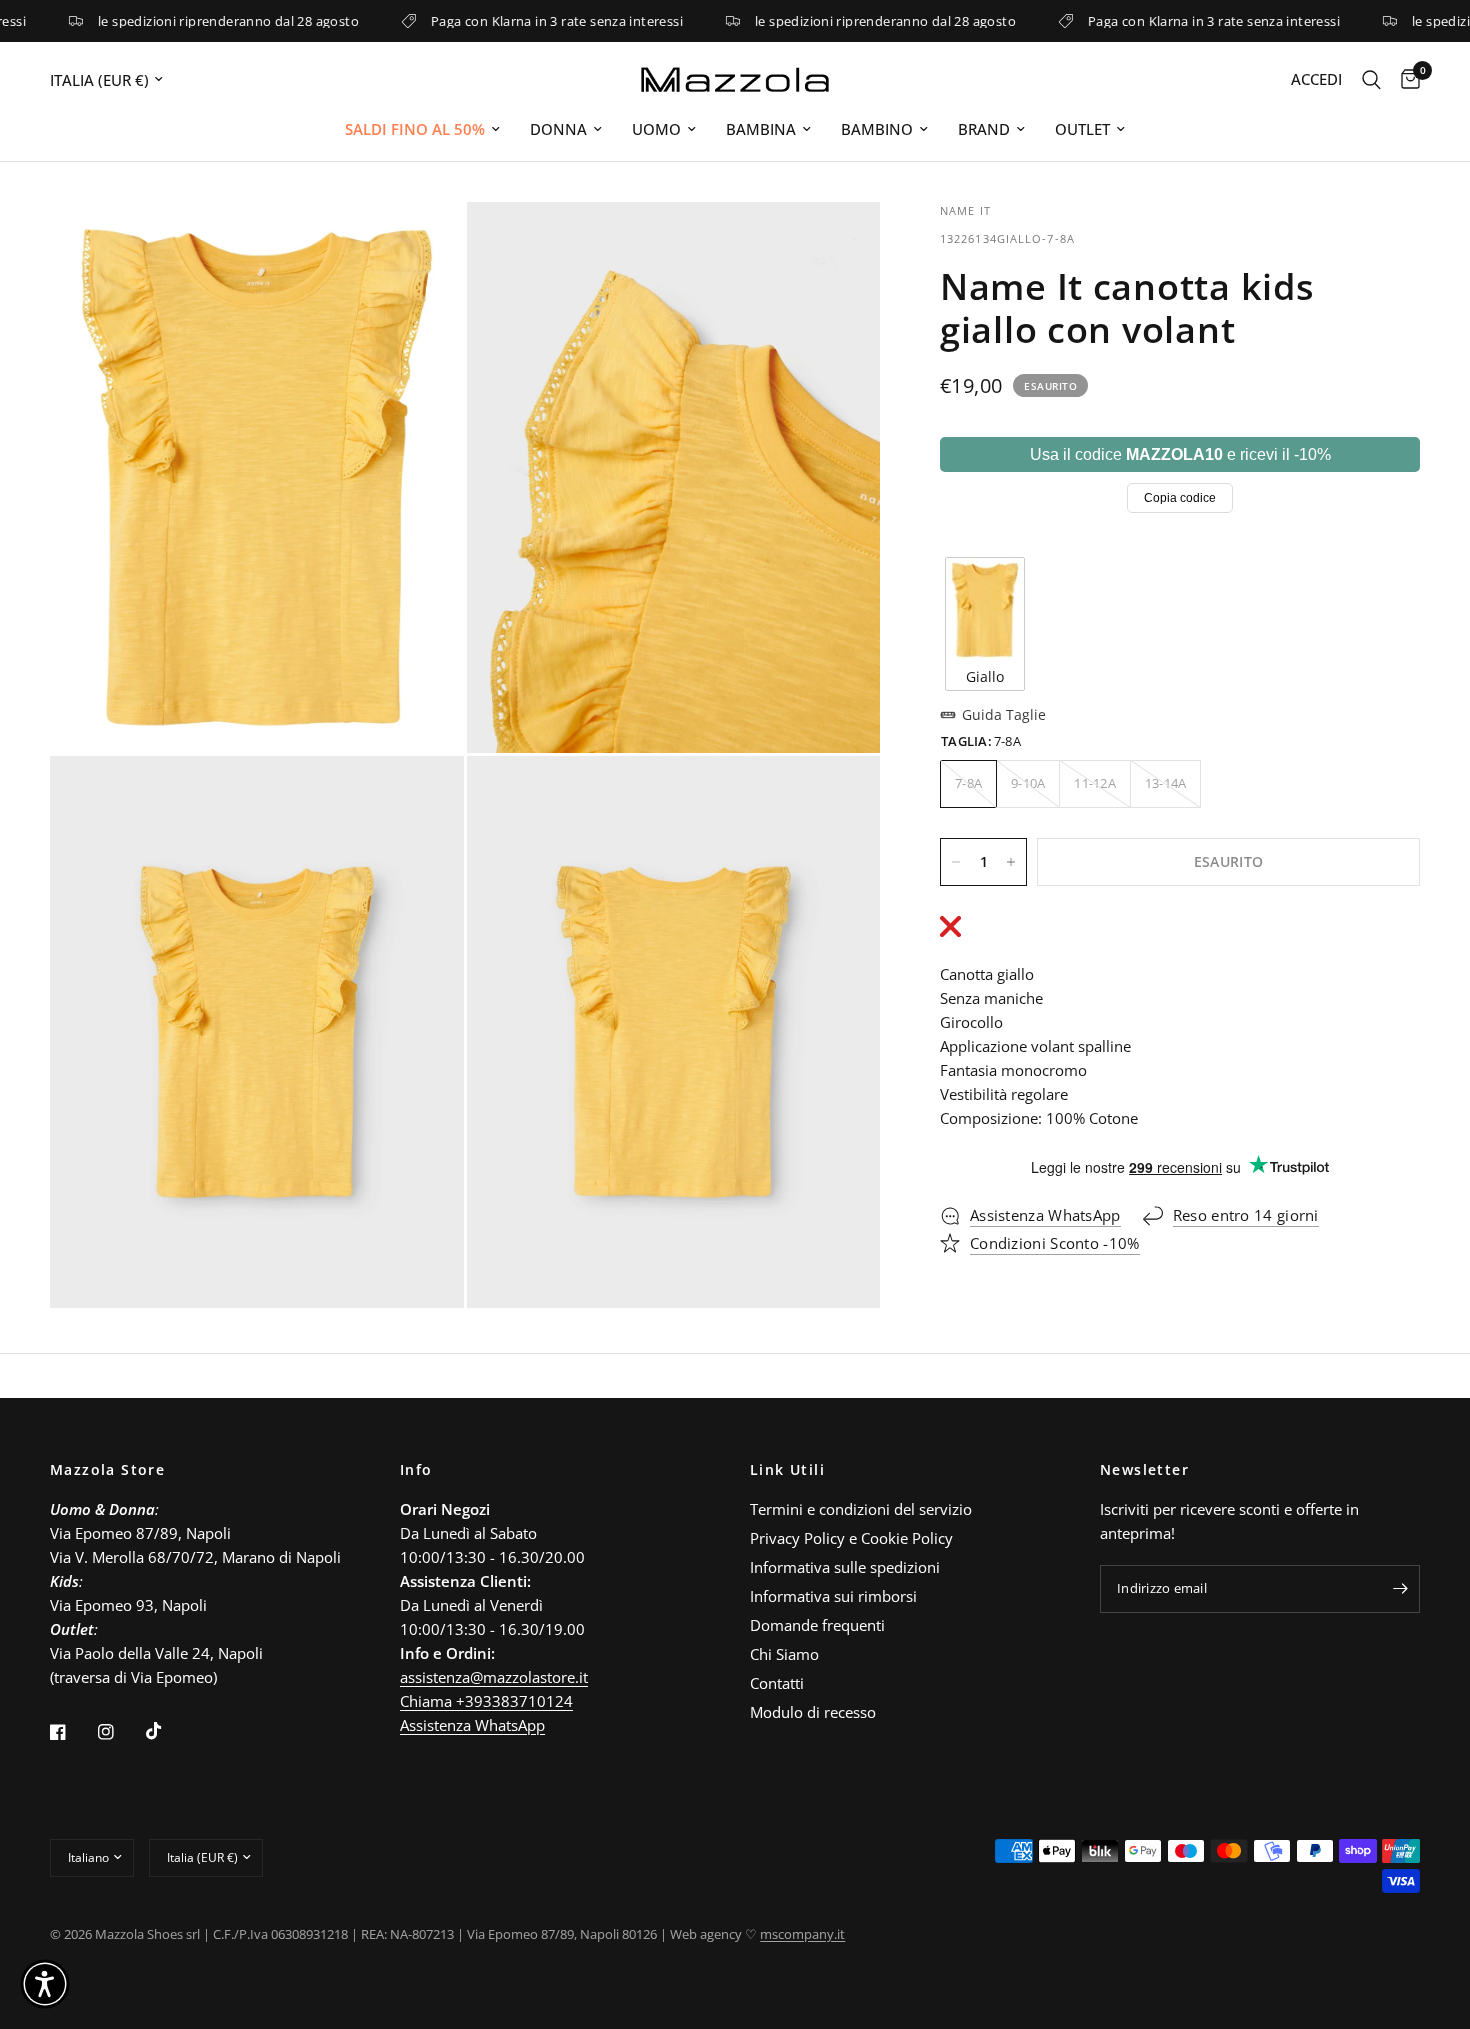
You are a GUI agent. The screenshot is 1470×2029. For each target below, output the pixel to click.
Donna (558, 129)
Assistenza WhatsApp (472, 1725)
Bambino (877, 129)
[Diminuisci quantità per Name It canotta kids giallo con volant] (956, 862)
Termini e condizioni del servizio (861, 1509)
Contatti (777, 1683)
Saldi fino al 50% (415, 129)
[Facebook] (72, 1732)
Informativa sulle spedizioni (845, 1567)
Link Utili (787, 1470)
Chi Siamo (784, 1654)
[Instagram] (120, 1732)
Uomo (656, 129)
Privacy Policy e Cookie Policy (851, 1538)
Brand (984, 129)
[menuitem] (422, 129)
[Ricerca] (1371, 79)
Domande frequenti (817, 1625)
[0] (1405, 79)
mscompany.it (802, 1934)
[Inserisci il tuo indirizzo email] (1400, 1589)
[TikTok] (168, 1731)
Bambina (761, 129)
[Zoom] (422, 244)
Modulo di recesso (813, 1712)
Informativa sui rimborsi (833, 1596)
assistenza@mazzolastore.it (494, 1677)
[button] (45, 1984)
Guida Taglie (1004, 714)
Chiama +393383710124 (486, 1701)
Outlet (1082, 129)
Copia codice (1180, 498)
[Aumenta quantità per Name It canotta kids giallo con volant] (1011, 862)
